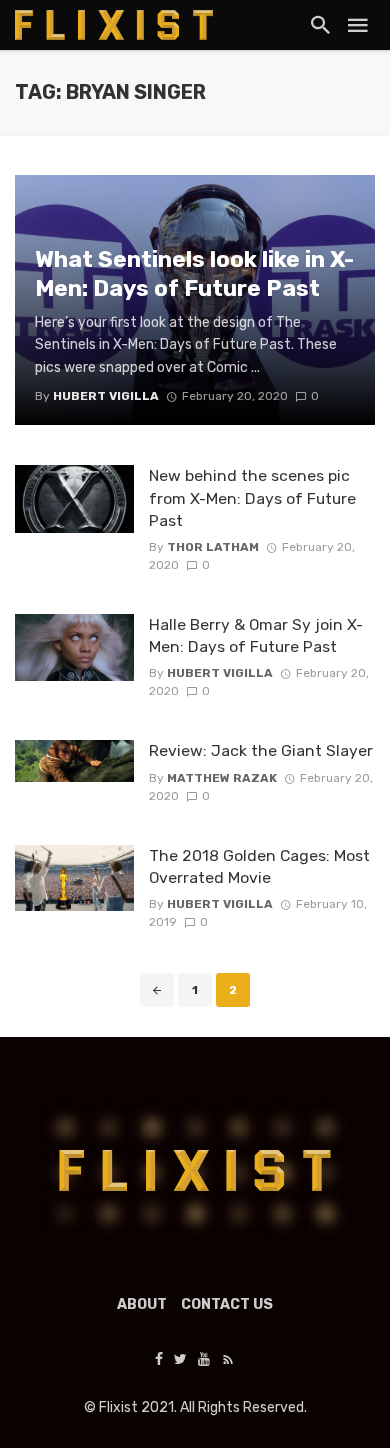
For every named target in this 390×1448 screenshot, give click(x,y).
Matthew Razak (222, 778)
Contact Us (227, 1304)
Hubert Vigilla (220, 673)
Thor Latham (213, 547)
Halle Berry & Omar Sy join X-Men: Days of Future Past (256, 635)
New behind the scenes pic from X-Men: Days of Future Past (252, 497)
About (142, 1304)
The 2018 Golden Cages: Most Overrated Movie (259, 866)
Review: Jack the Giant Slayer (261, 750)
